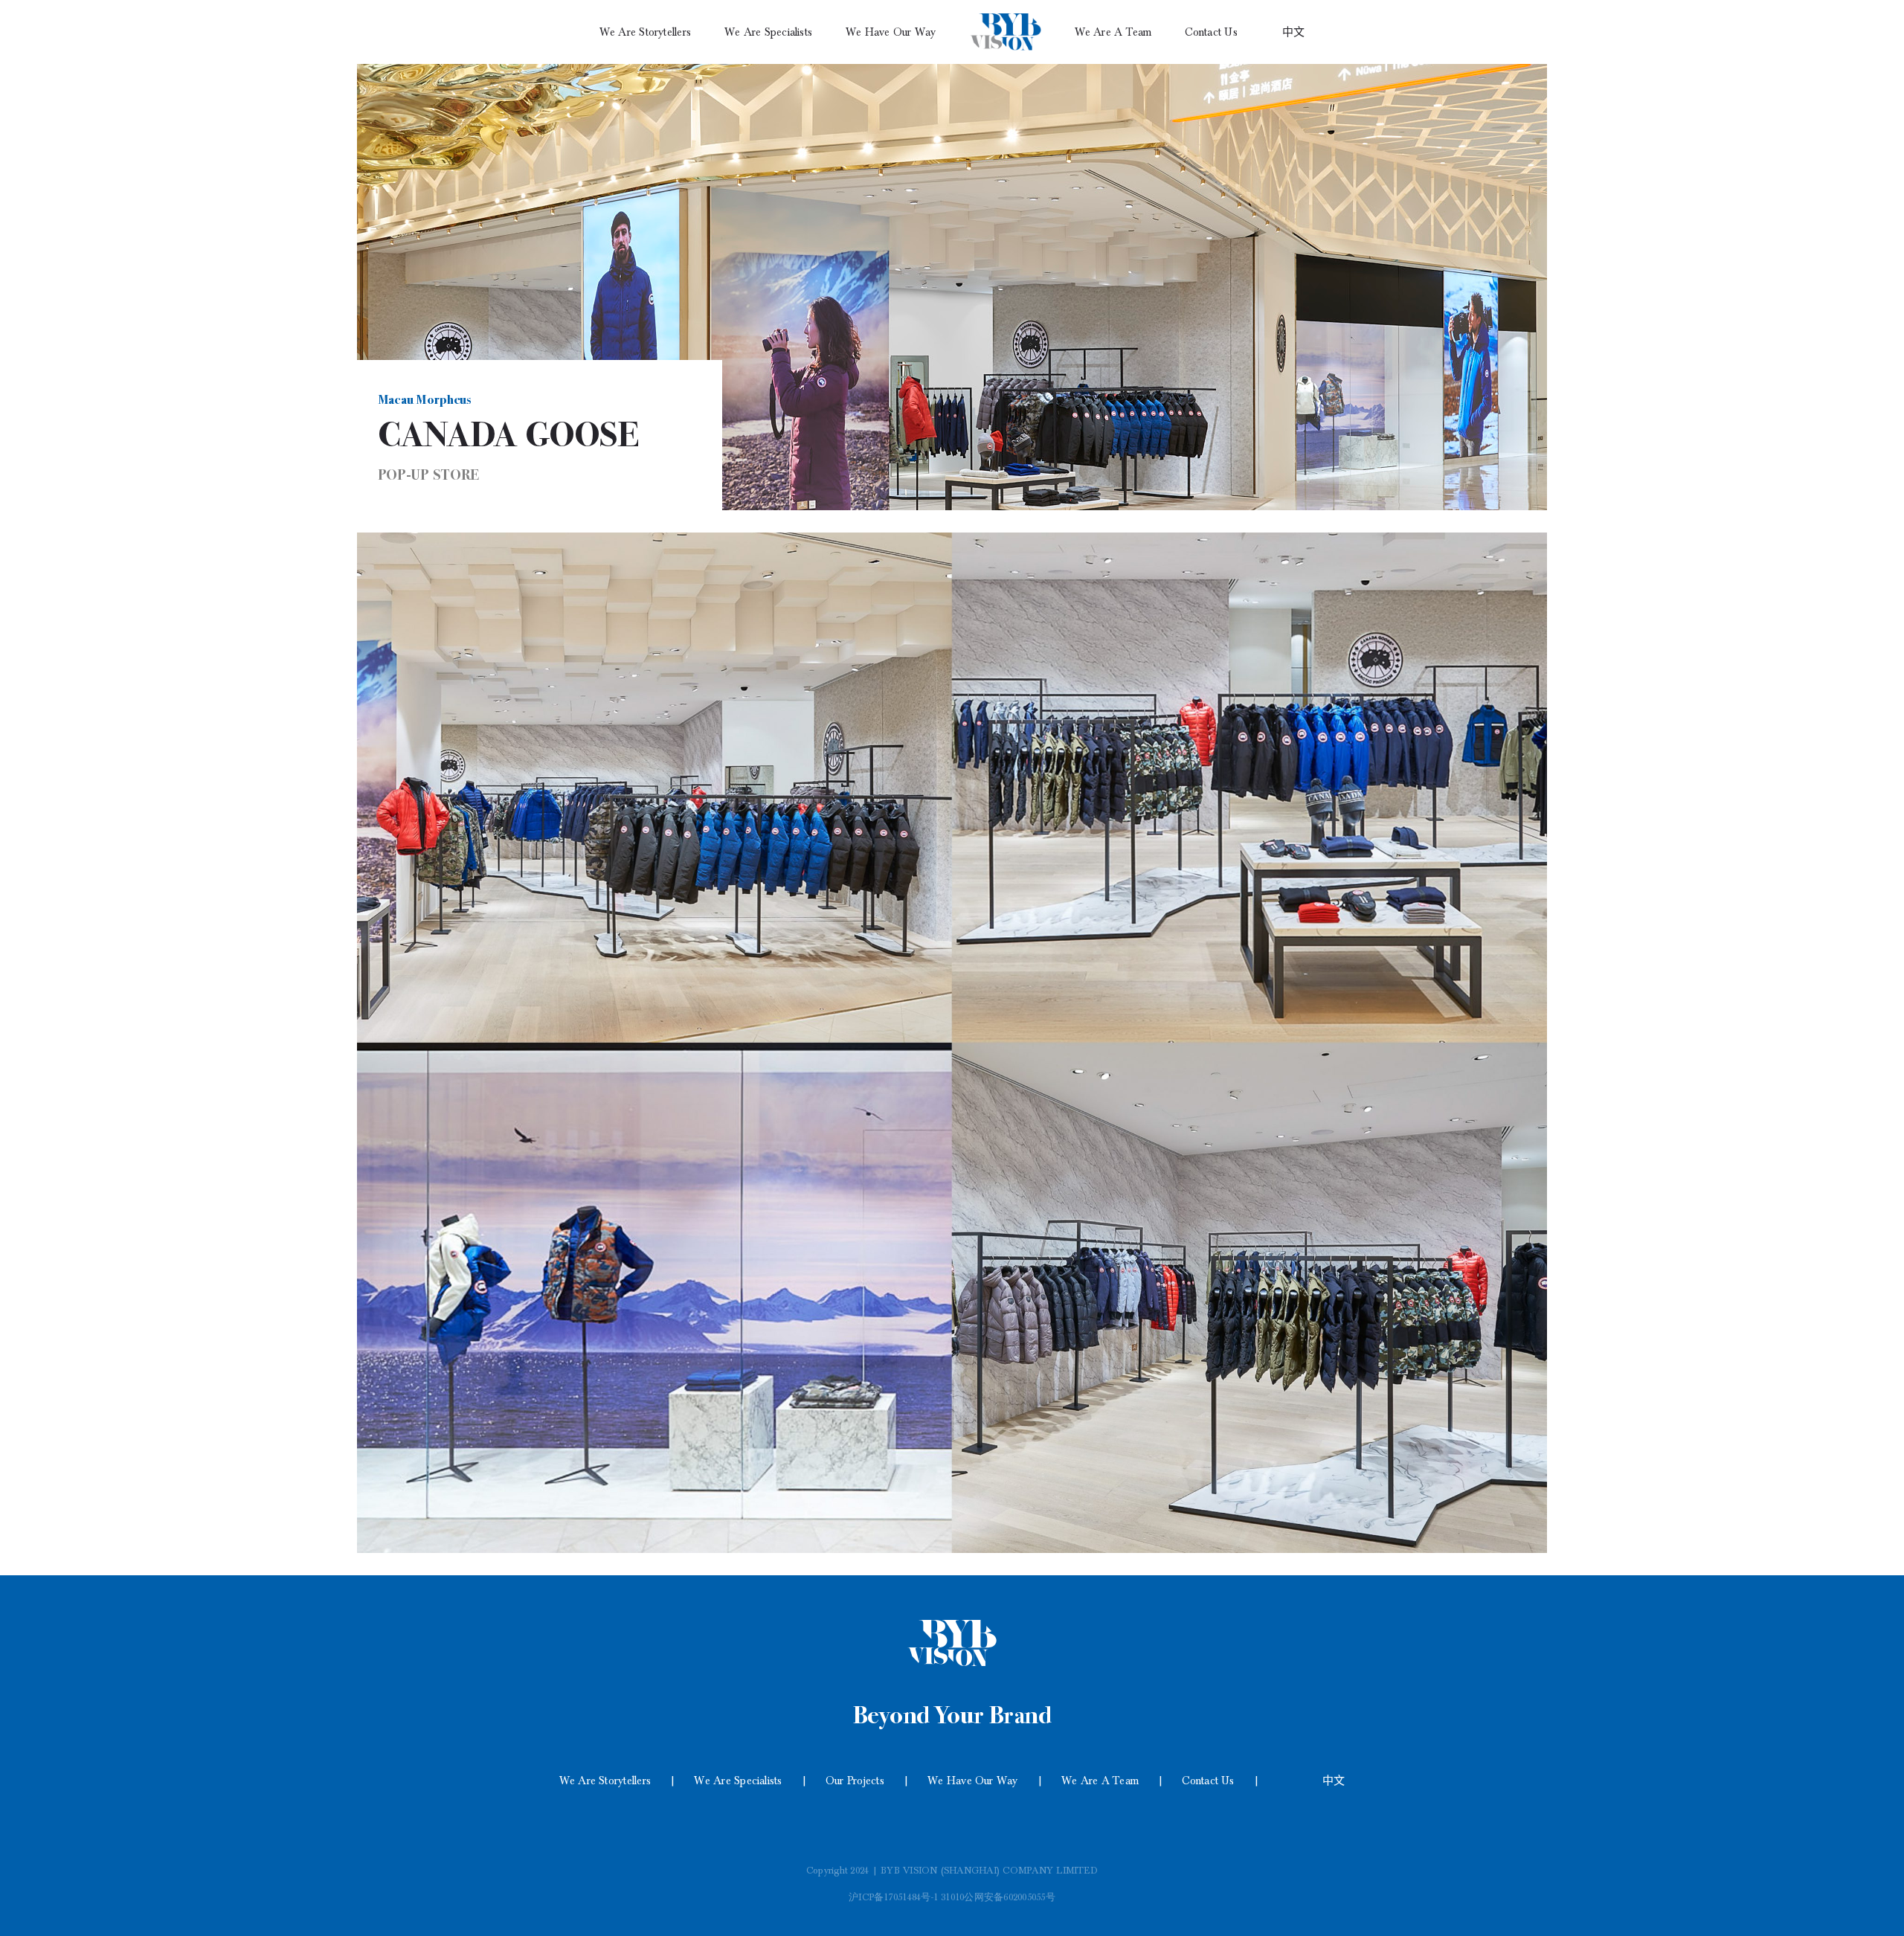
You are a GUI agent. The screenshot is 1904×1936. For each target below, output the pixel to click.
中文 (1334, 1781)
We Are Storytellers (605, 1781)
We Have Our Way (973, 1781)
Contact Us (1208, 1781)
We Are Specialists (738, 1781)
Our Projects (855, 1781)
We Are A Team (1100, 1781)
